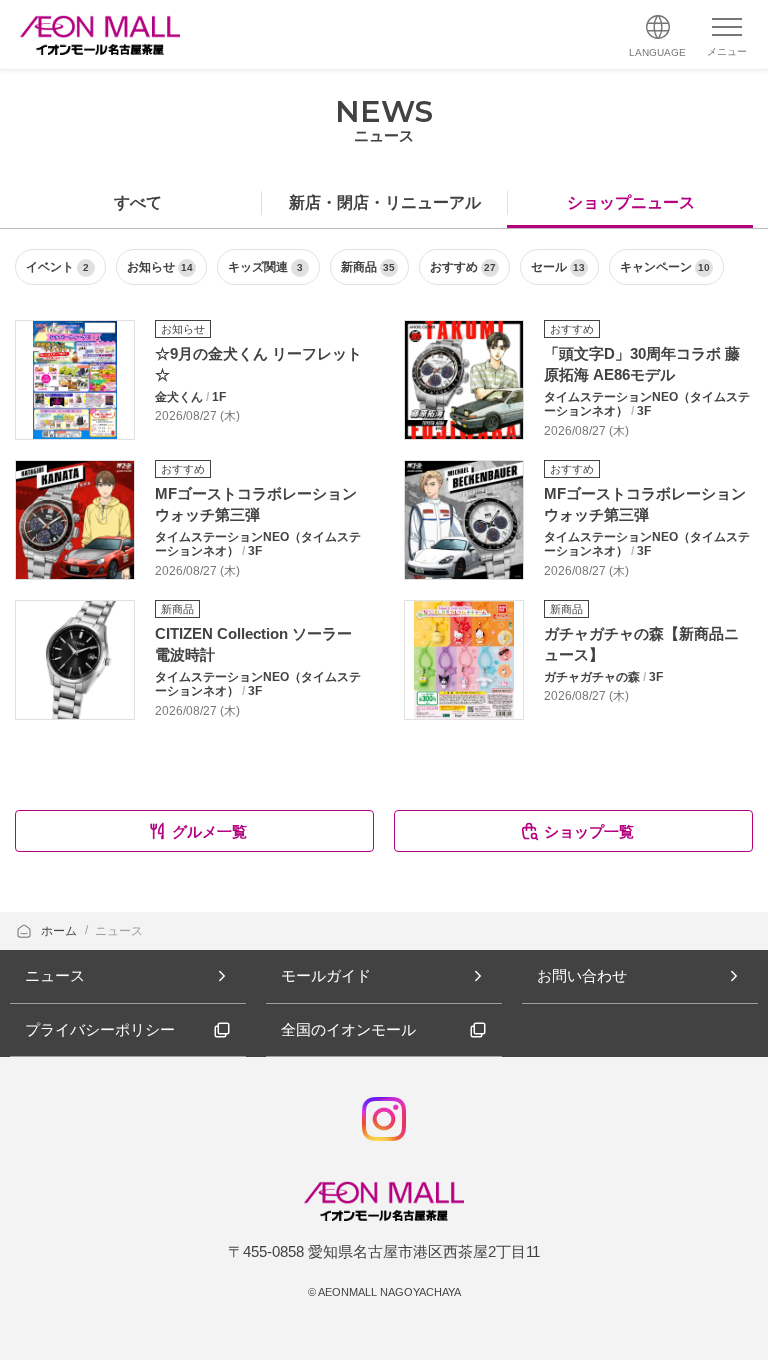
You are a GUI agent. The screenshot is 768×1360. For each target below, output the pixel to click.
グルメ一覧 (209, 831)
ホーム (60, 931)
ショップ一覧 (589, 831)
